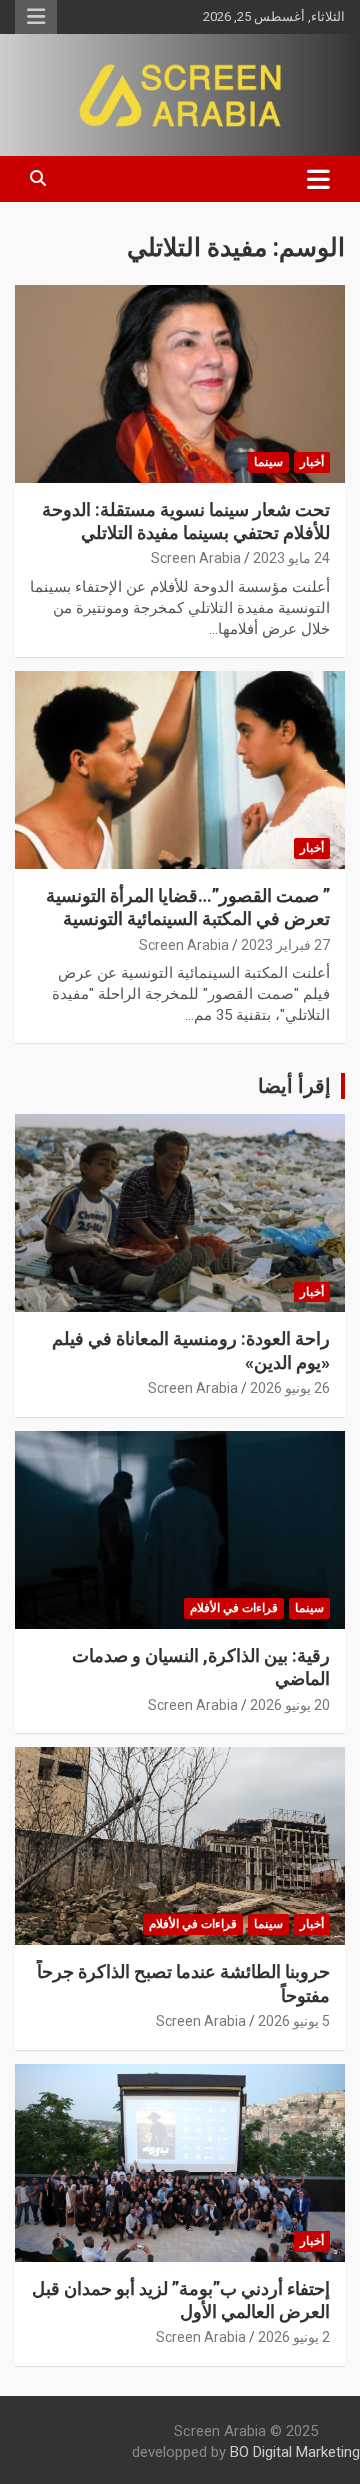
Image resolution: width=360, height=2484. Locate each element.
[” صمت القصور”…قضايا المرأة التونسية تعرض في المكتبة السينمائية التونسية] (180, 769)
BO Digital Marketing (295, 2452)
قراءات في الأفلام (234, 1608)
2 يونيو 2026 (294, 2337)
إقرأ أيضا (294, 1086)
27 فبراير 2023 (285, 945)
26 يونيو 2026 (290, 1388)
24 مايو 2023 (291, 558)
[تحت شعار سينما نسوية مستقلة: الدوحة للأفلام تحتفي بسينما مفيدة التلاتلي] (180, 383)
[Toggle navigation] (318, 179)
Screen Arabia (196, 558)
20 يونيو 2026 (290, 1705)
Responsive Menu (36, 17)
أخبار (312, 462)
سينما (268, 462)
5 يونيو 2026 (294, 2021)
